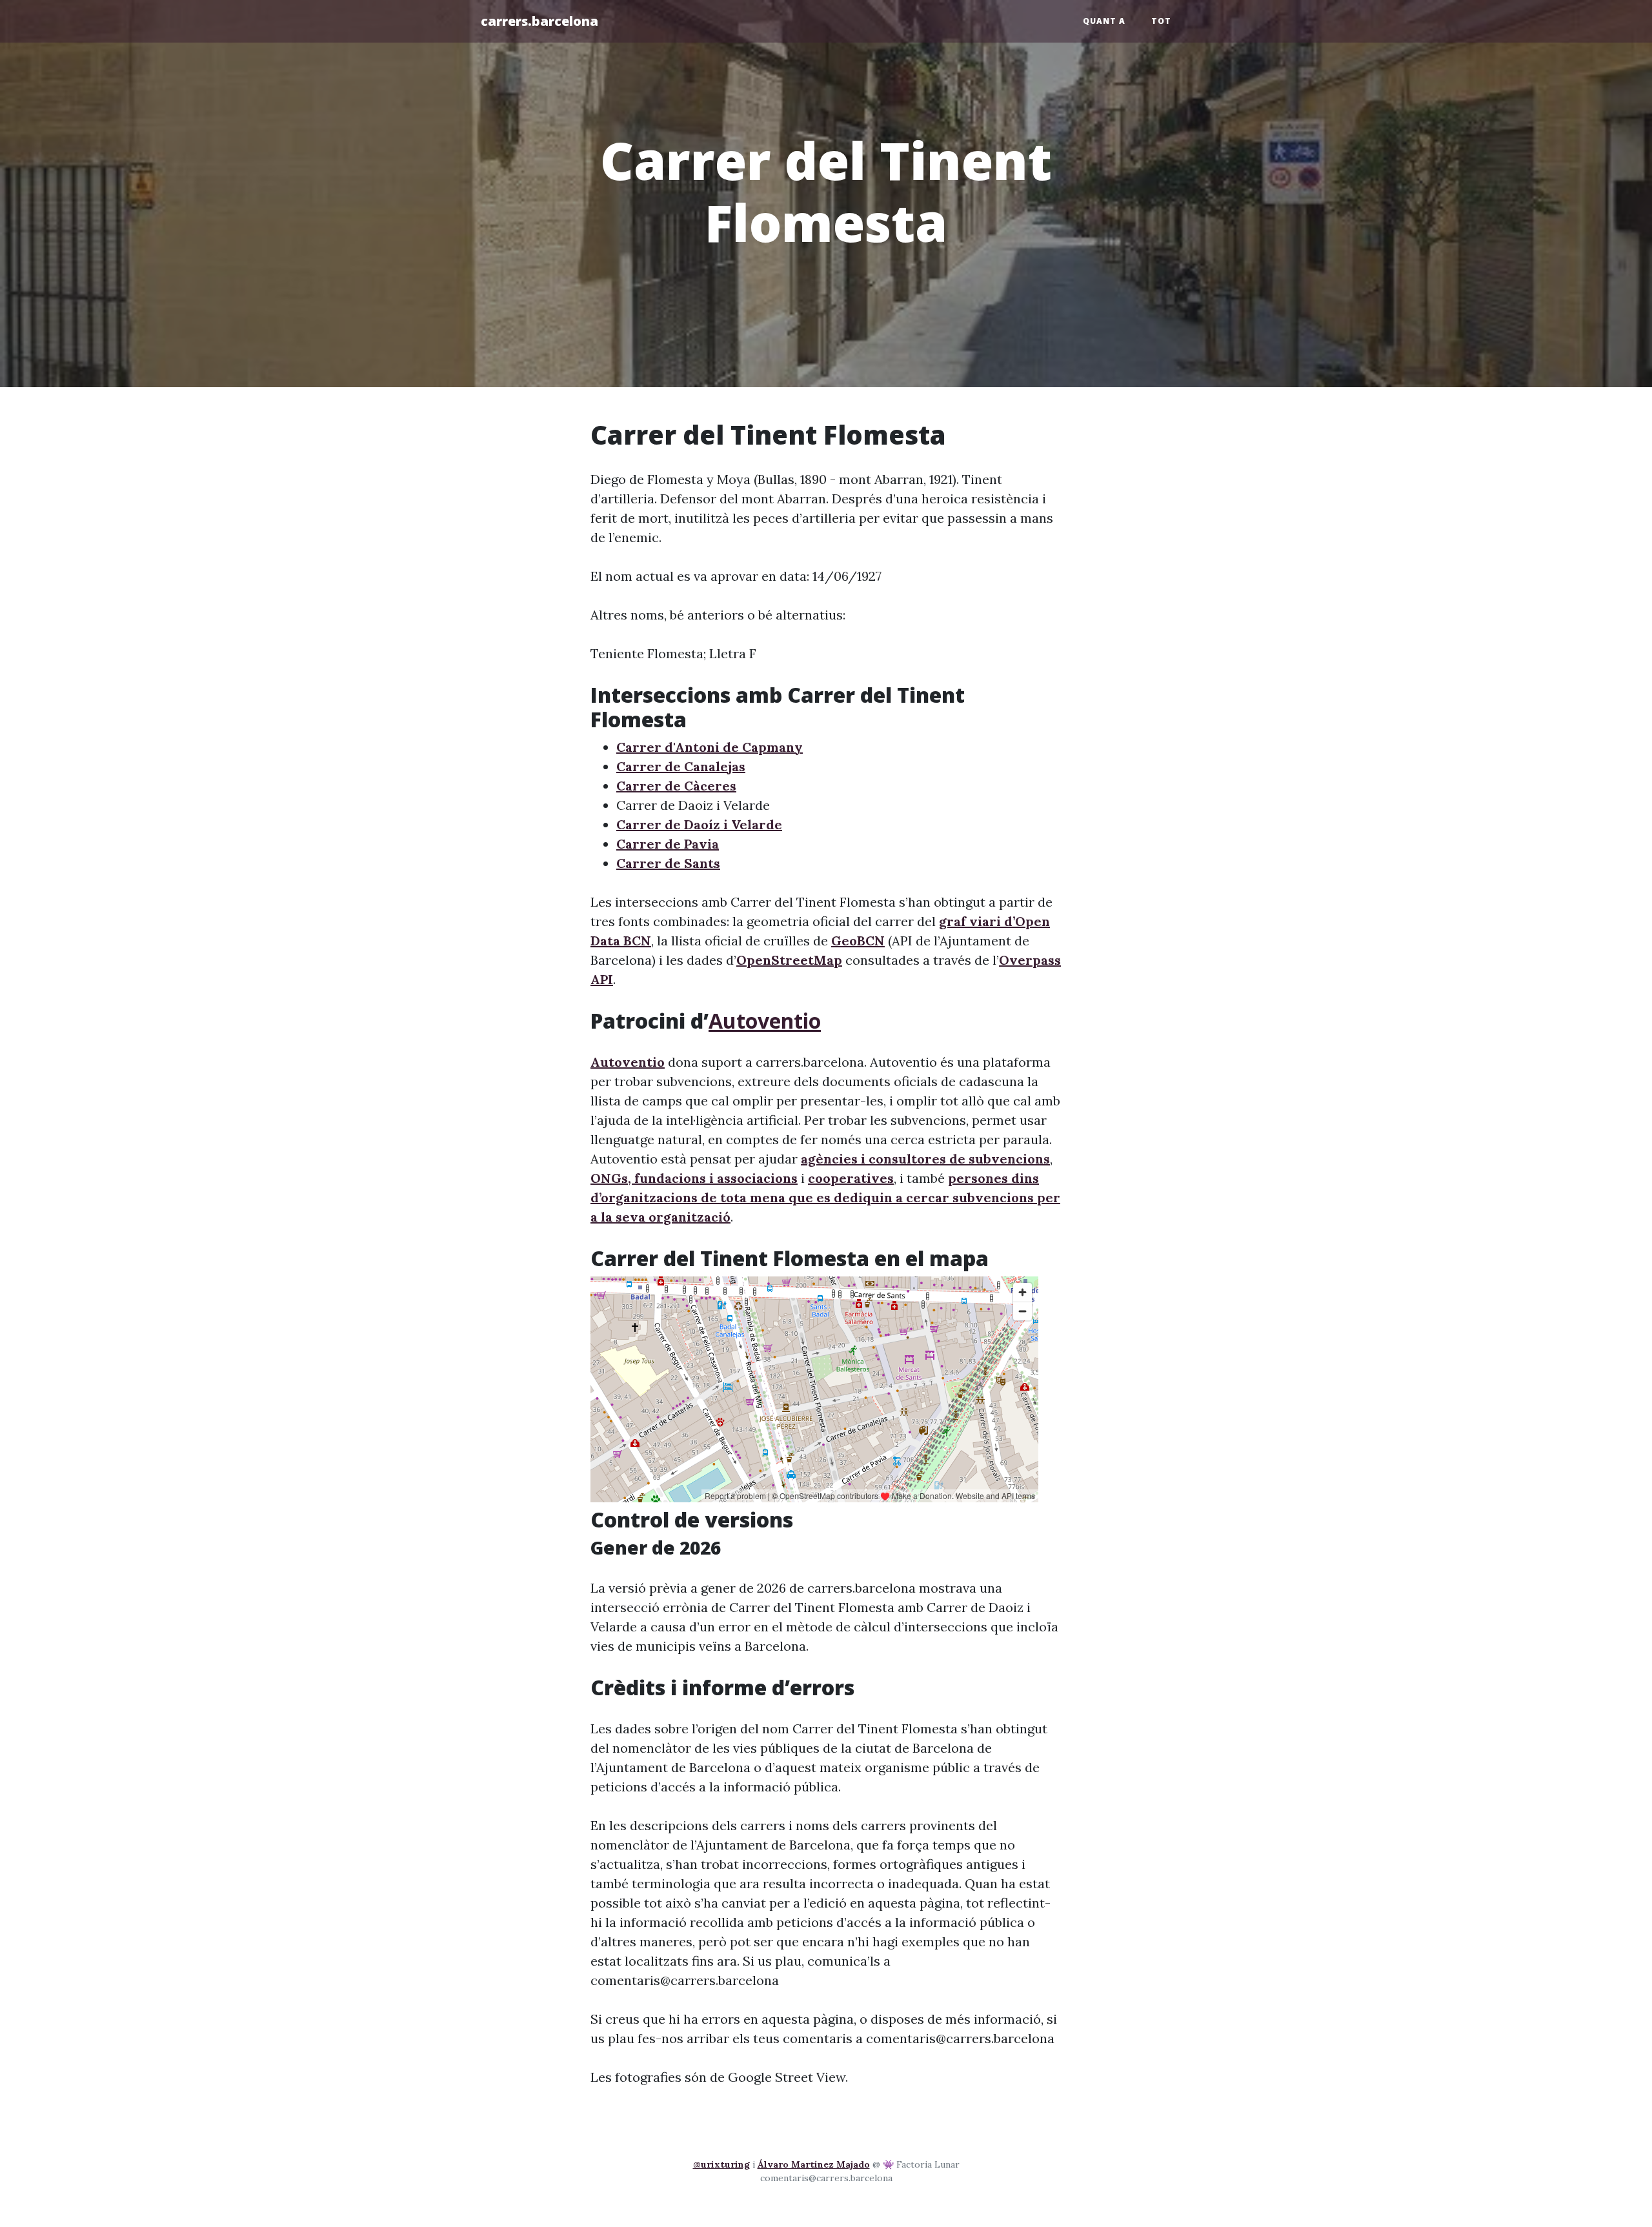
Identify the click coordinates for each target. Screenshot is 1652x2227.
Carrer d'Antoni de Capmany (710, 747)
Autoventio (765, 1021)
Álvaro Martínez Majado (814, 2164)
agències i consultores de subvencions (925, 1159)
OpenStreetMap (789, 960)
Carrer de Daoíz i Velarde (699, 824)
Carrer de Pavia (668, 844)
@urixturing (721, 2164)
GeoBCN (858, 941)
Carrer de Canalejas (681, 766)
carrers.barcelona (539, 21)
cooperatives (851, 1178)
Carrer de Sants (668, 863)
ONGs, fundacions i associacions (694, 1178)
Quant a (1104, 21)
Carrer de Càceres (676, 786)
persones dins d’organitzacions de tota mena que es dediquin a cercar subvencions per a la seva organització (825, 1197)
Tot (1161, 21)
